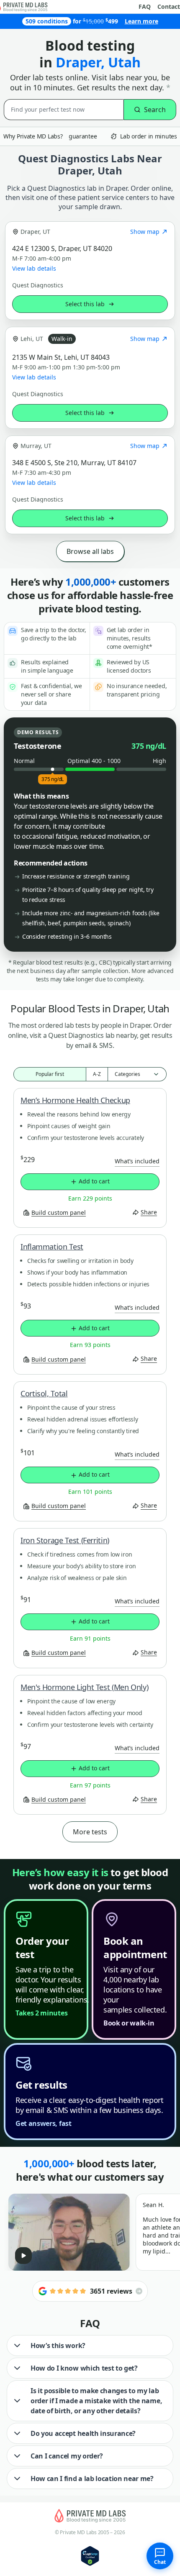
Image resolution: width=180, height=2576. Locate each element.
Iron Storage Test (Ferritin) (65, 1540)
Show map (145, 232)
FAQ (145, 7)
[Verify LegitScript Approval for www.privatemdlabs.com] (90, 2555)
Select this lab (85, 304)
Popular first (50, 1074)
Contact (169, 7)
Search (155, 110)
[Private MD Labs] (90, 2516)
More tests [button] (90, 1832)
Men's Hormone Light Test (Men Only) (84, 1687)
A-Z (97, 1074)
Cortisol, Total (44, 1393)
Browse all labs (90, 551)
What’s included (137, 1161)
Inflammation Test (52, 1247)
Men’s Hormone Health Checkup (75, 1100)
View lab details (34, 269)
